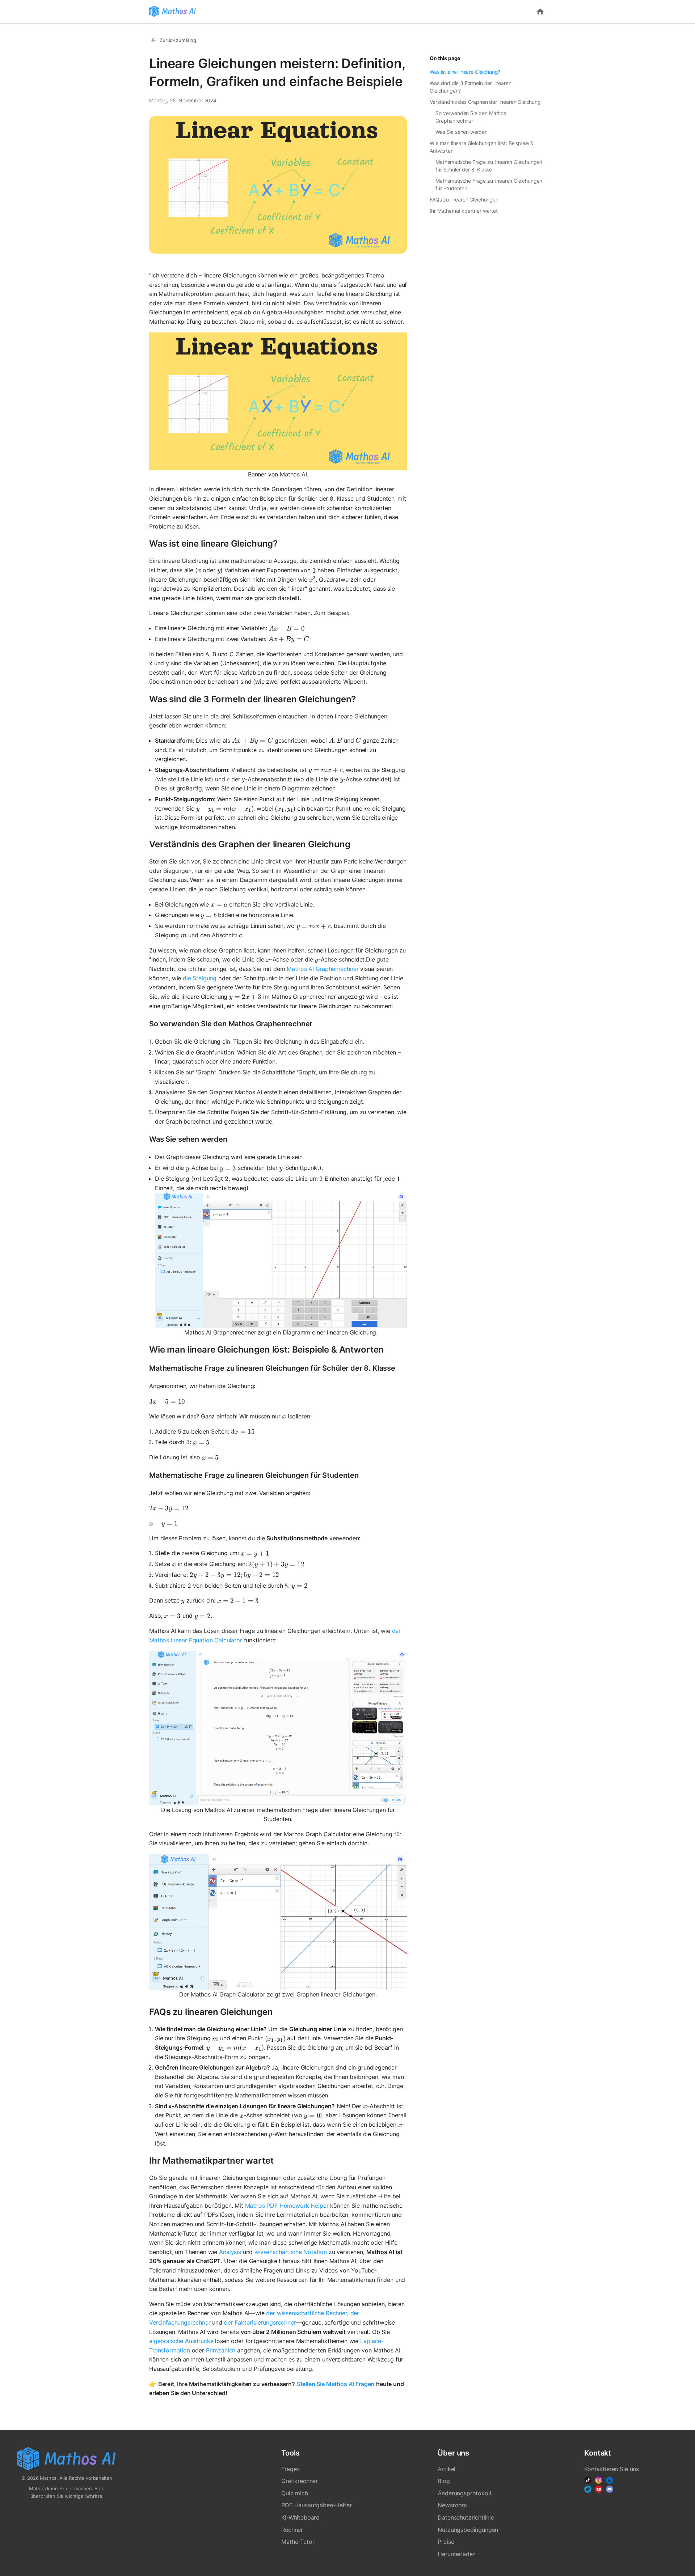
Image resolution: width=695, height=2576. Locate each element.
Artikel (447, 2469)
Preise (446, 2542)
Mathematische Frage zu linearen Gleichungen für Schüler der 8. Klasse (489, 166)
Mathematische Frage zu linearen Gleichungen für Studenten (489, 184)
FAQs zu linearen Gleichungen (464, 200)
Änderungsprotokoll (464, 2493)
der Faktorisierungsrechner (260, 2322)
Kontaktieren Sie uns (612, 2469)
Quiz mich (295, 2493)
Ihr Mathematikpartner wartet (464, 211)
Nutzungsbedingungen (468, 2530)
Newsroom (452, 2505)
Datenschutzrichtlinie (466, 2517)
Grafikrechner (300, 2481)
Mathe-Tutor (298, 2542)
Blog (444, 2481)
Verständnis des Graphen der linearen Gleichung (485, 102)
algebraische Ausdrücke (181, 2341)
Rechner (292, 2530)
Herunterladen (457, 2554)
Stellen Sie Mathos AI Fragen (336, 2384)
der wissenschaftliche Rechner (306, 2313)
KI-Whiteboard (300, 2517)
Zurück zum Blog (178, 40)
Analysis (230, 2252)
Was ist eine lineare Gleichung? (465, 72)
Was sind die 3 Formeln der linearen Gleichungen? (470, 87)
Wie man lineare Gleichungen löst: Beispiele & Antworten (482, 147)
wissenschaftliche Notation (291, 2252)
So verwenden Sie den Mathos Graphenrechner (471, 117)
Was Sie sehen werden (462, 132)
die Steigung (200, 978)
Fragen (290, 2469)
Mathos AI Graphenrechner (323, 969)
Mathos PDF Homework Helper (287, 2206)
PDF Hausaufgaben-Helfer (316, 2505)
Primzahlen (221, 2350)
